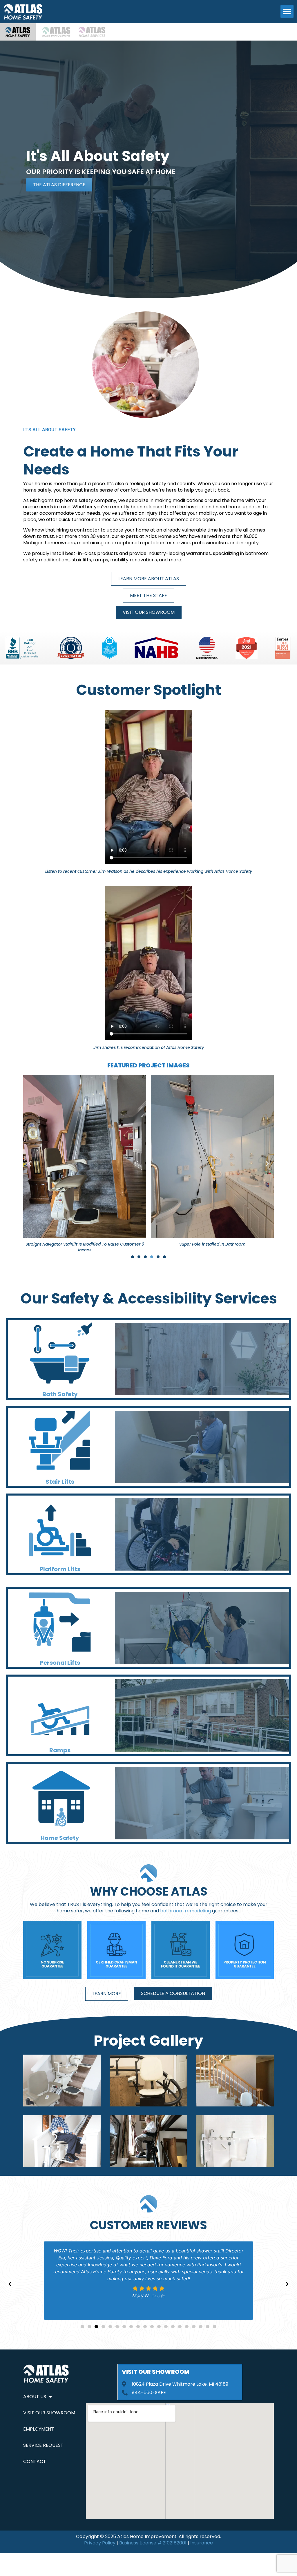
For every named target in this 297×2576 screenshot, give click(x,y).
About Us (35, 2397)
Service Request (43, 2445)
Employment (39, 2429)
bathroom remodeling (185, 1911)
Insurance (202, 2543)
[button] (287, 11)
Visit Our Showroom (49, 2413)
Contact (35, 2461)
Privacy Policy (100, 2543)
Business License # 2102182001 (153, 2543)
